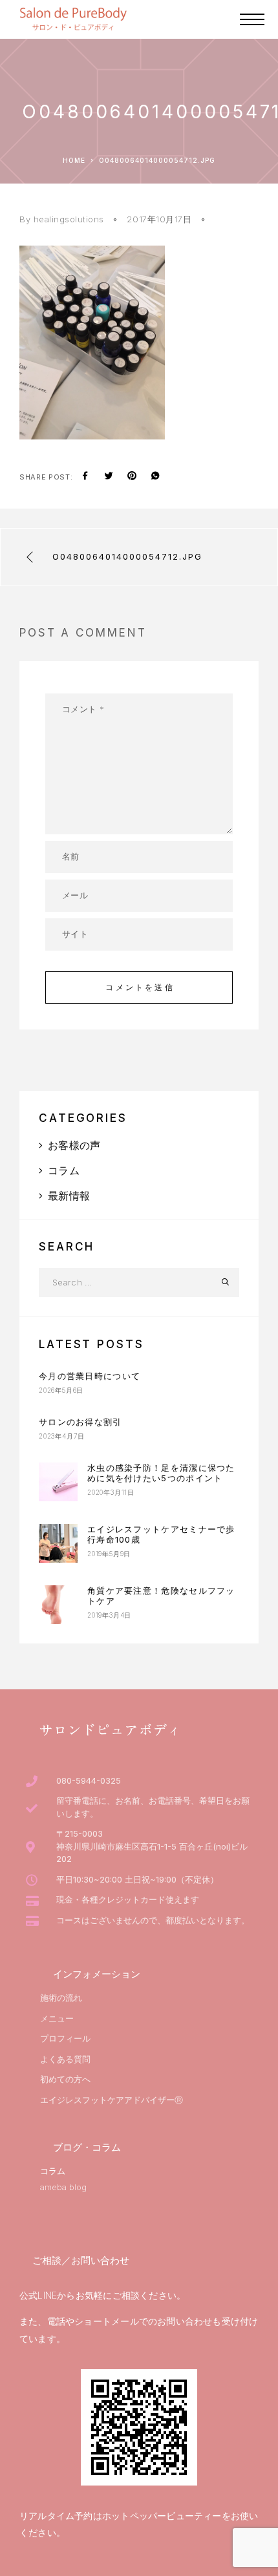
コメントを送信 (140, 987)
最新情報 (69, 1196)
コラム (64, 1170)
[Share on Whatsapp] (155, 477)
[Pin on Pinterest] (132, 477)
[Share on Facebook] (85, 477)
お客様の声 (74, 1145)
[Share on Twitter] (109, 477)
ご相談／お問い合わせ (81, 2260)
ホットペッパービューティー (162, 2516)
